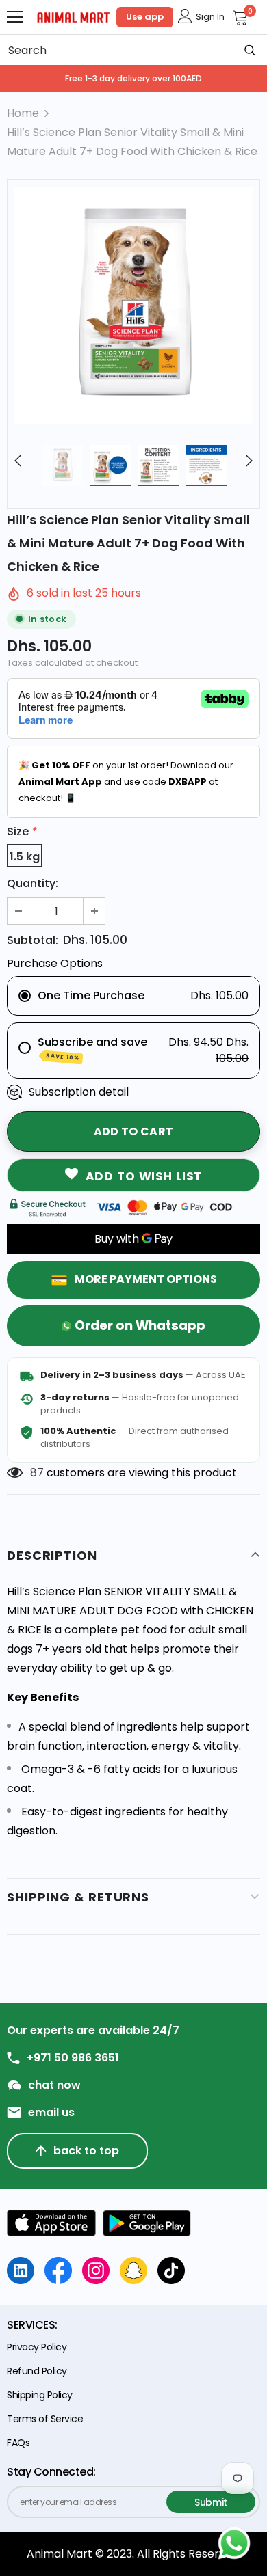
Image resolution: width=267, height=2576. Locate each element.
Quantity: (33, 883)
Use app (145, 17)
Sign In (210, 17)
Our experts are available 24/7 (93, 2031)
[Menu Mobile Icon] (15, 17)
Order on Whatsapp (140, 1326)
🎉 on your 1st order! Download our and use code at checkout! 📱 (126, 782)
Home (23, 113)
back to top (86, 2151)
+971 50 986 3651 (73, 2058)
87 (37, 1473)
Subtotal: (33, 940)
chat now (54, 2085)
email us (51, 2113)
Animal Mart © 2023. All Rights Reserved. (134, 2554)
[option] (133, 306)
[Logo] (74, 16)
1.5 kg (25, 857)
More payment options (146, 1279)
